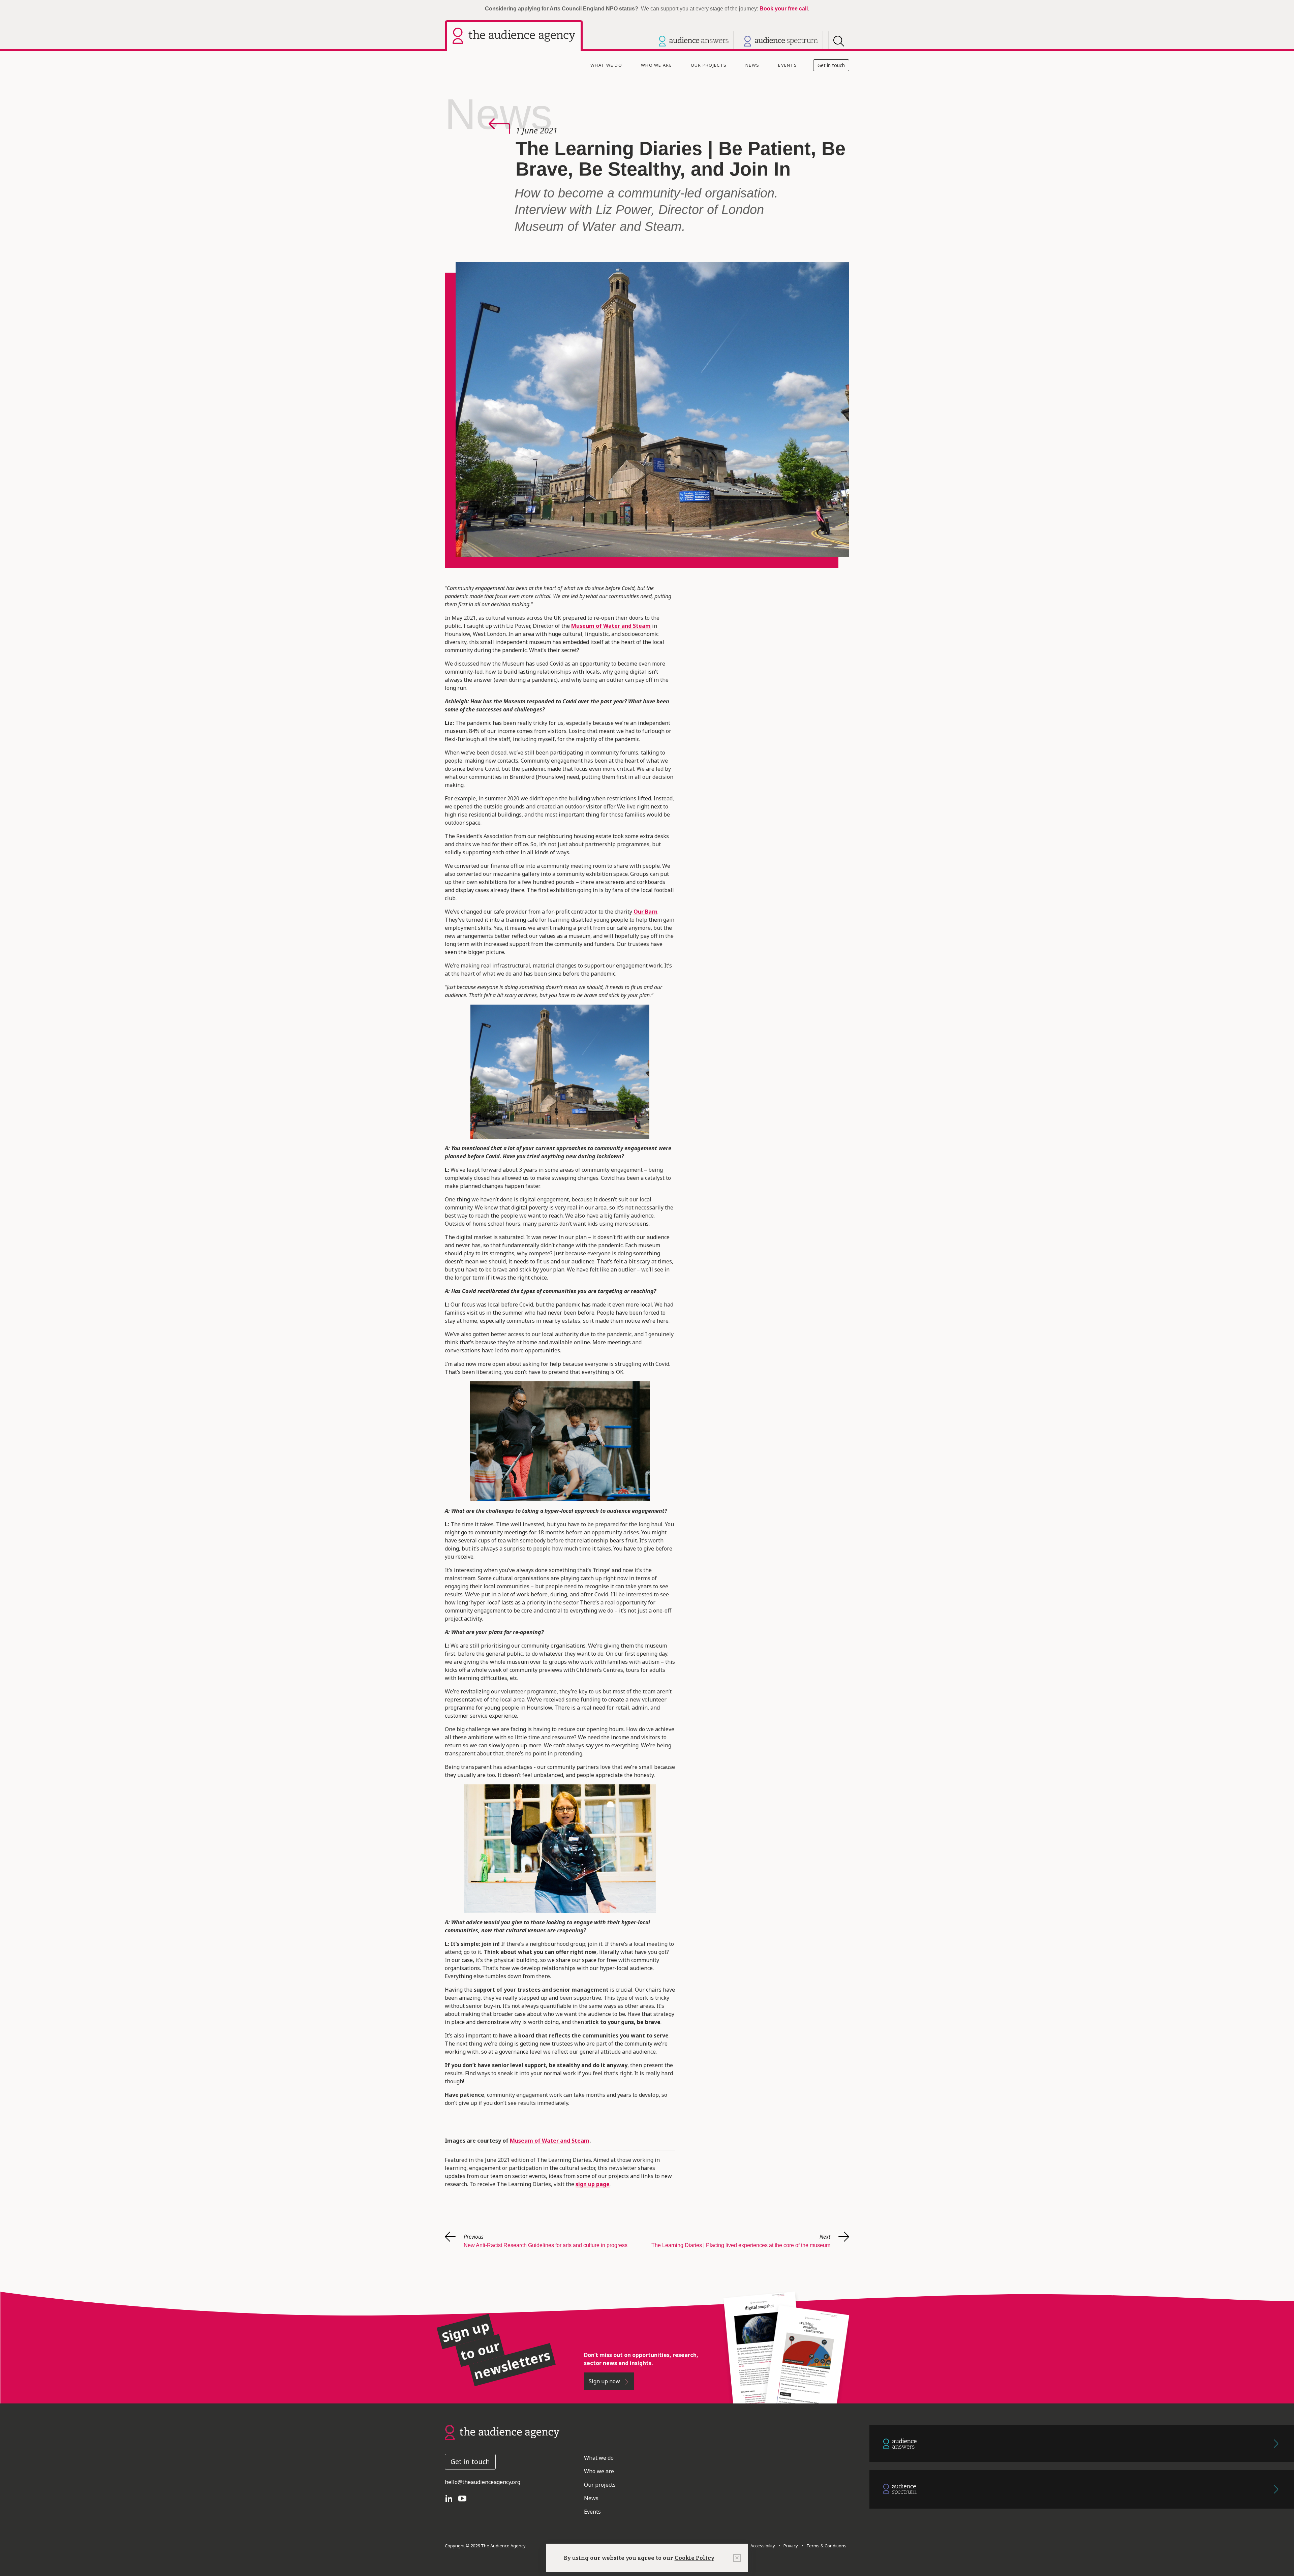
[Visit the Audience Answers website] (694, 41)
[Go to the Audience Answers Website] (1082, 2444)
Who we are (656, 65)
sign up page (593, 2184)
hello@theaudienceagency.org (483, 2482)
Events (788, 65)
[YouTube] (465, 2498)
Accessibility (763, 2546)
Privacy (790, 2546)
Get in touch (831, 65)
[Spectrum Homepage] (781, 41)
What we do (606, 65)
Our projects (709, 65)
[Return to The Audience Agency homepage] (502, 2432)
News (752, 65)
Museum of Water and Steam (550, 2141)
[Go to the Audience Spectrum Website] (1082, 2489)
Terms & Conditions (825, 2546)
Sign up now (605, 2381)
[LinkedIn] (452, 2498)
